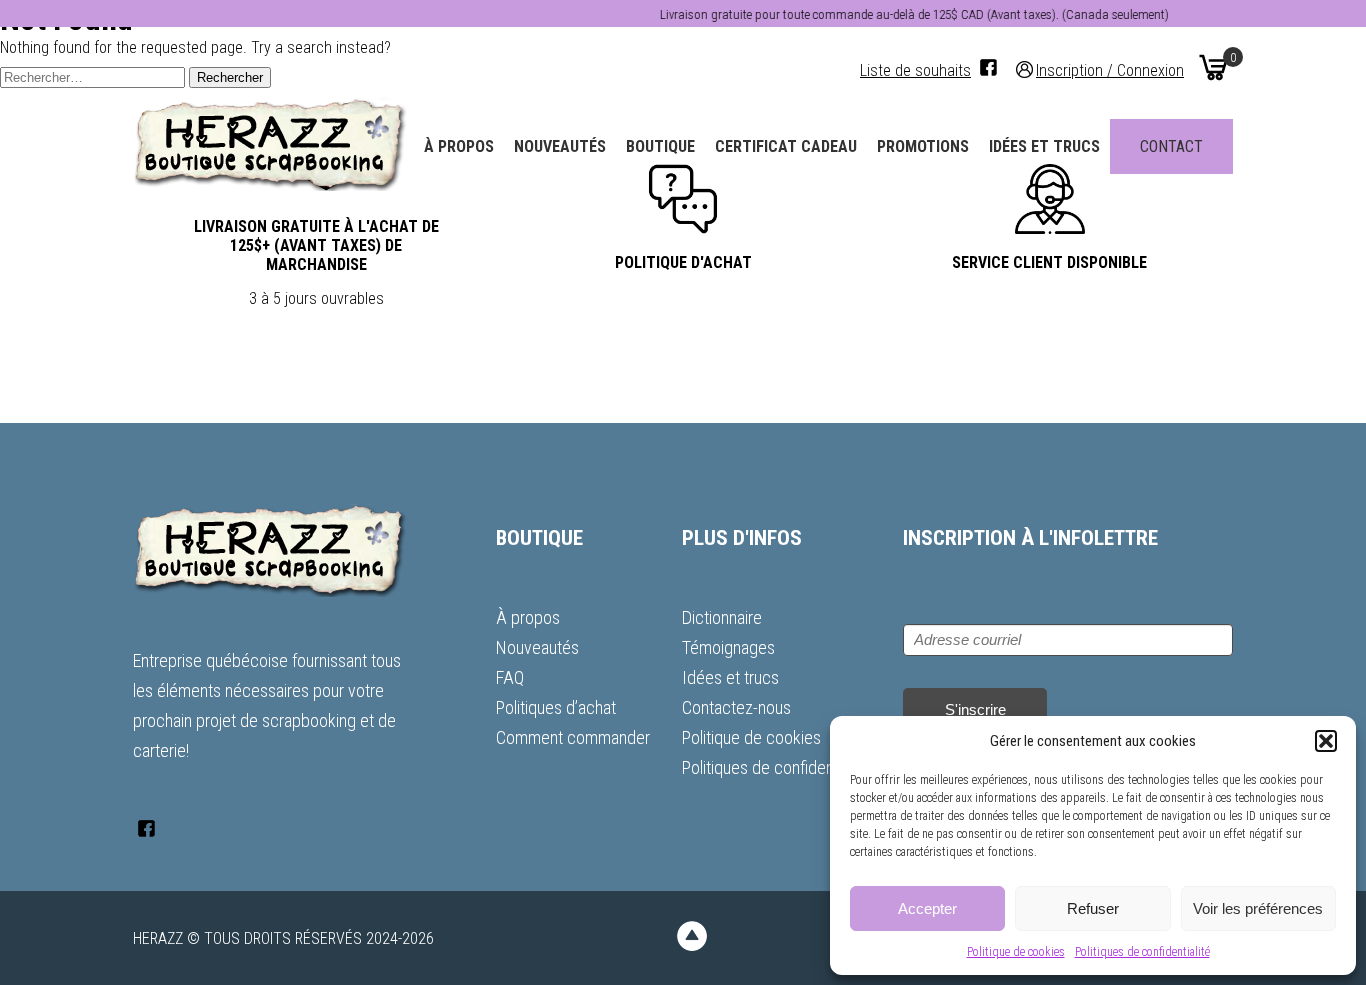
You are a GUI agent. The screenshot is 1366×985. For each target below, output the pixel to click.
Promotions (923, 146)
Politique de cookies (1016, 952)
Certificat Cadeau (786, 146)
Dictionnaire (722, 617)
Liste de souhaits (915, 70)
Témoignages (728, 647)
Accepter (927, 908)
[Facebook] (988, 67)
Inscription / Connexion (1110, 69)
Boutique (660, 146)
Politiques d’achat (556, 707)
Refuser (1093, 908)
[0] (1213, 67)
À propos (459, 146)
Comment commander (573, 737)
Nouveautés (560, 146)
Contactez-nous (736, 707)
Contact (1171, 146)
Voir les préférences (1258, 908)
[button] (1326, 741)
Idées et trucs (1044, 146)
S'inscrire (975, 709)
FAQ (510, 677)
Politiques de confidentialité (1142, 952)
